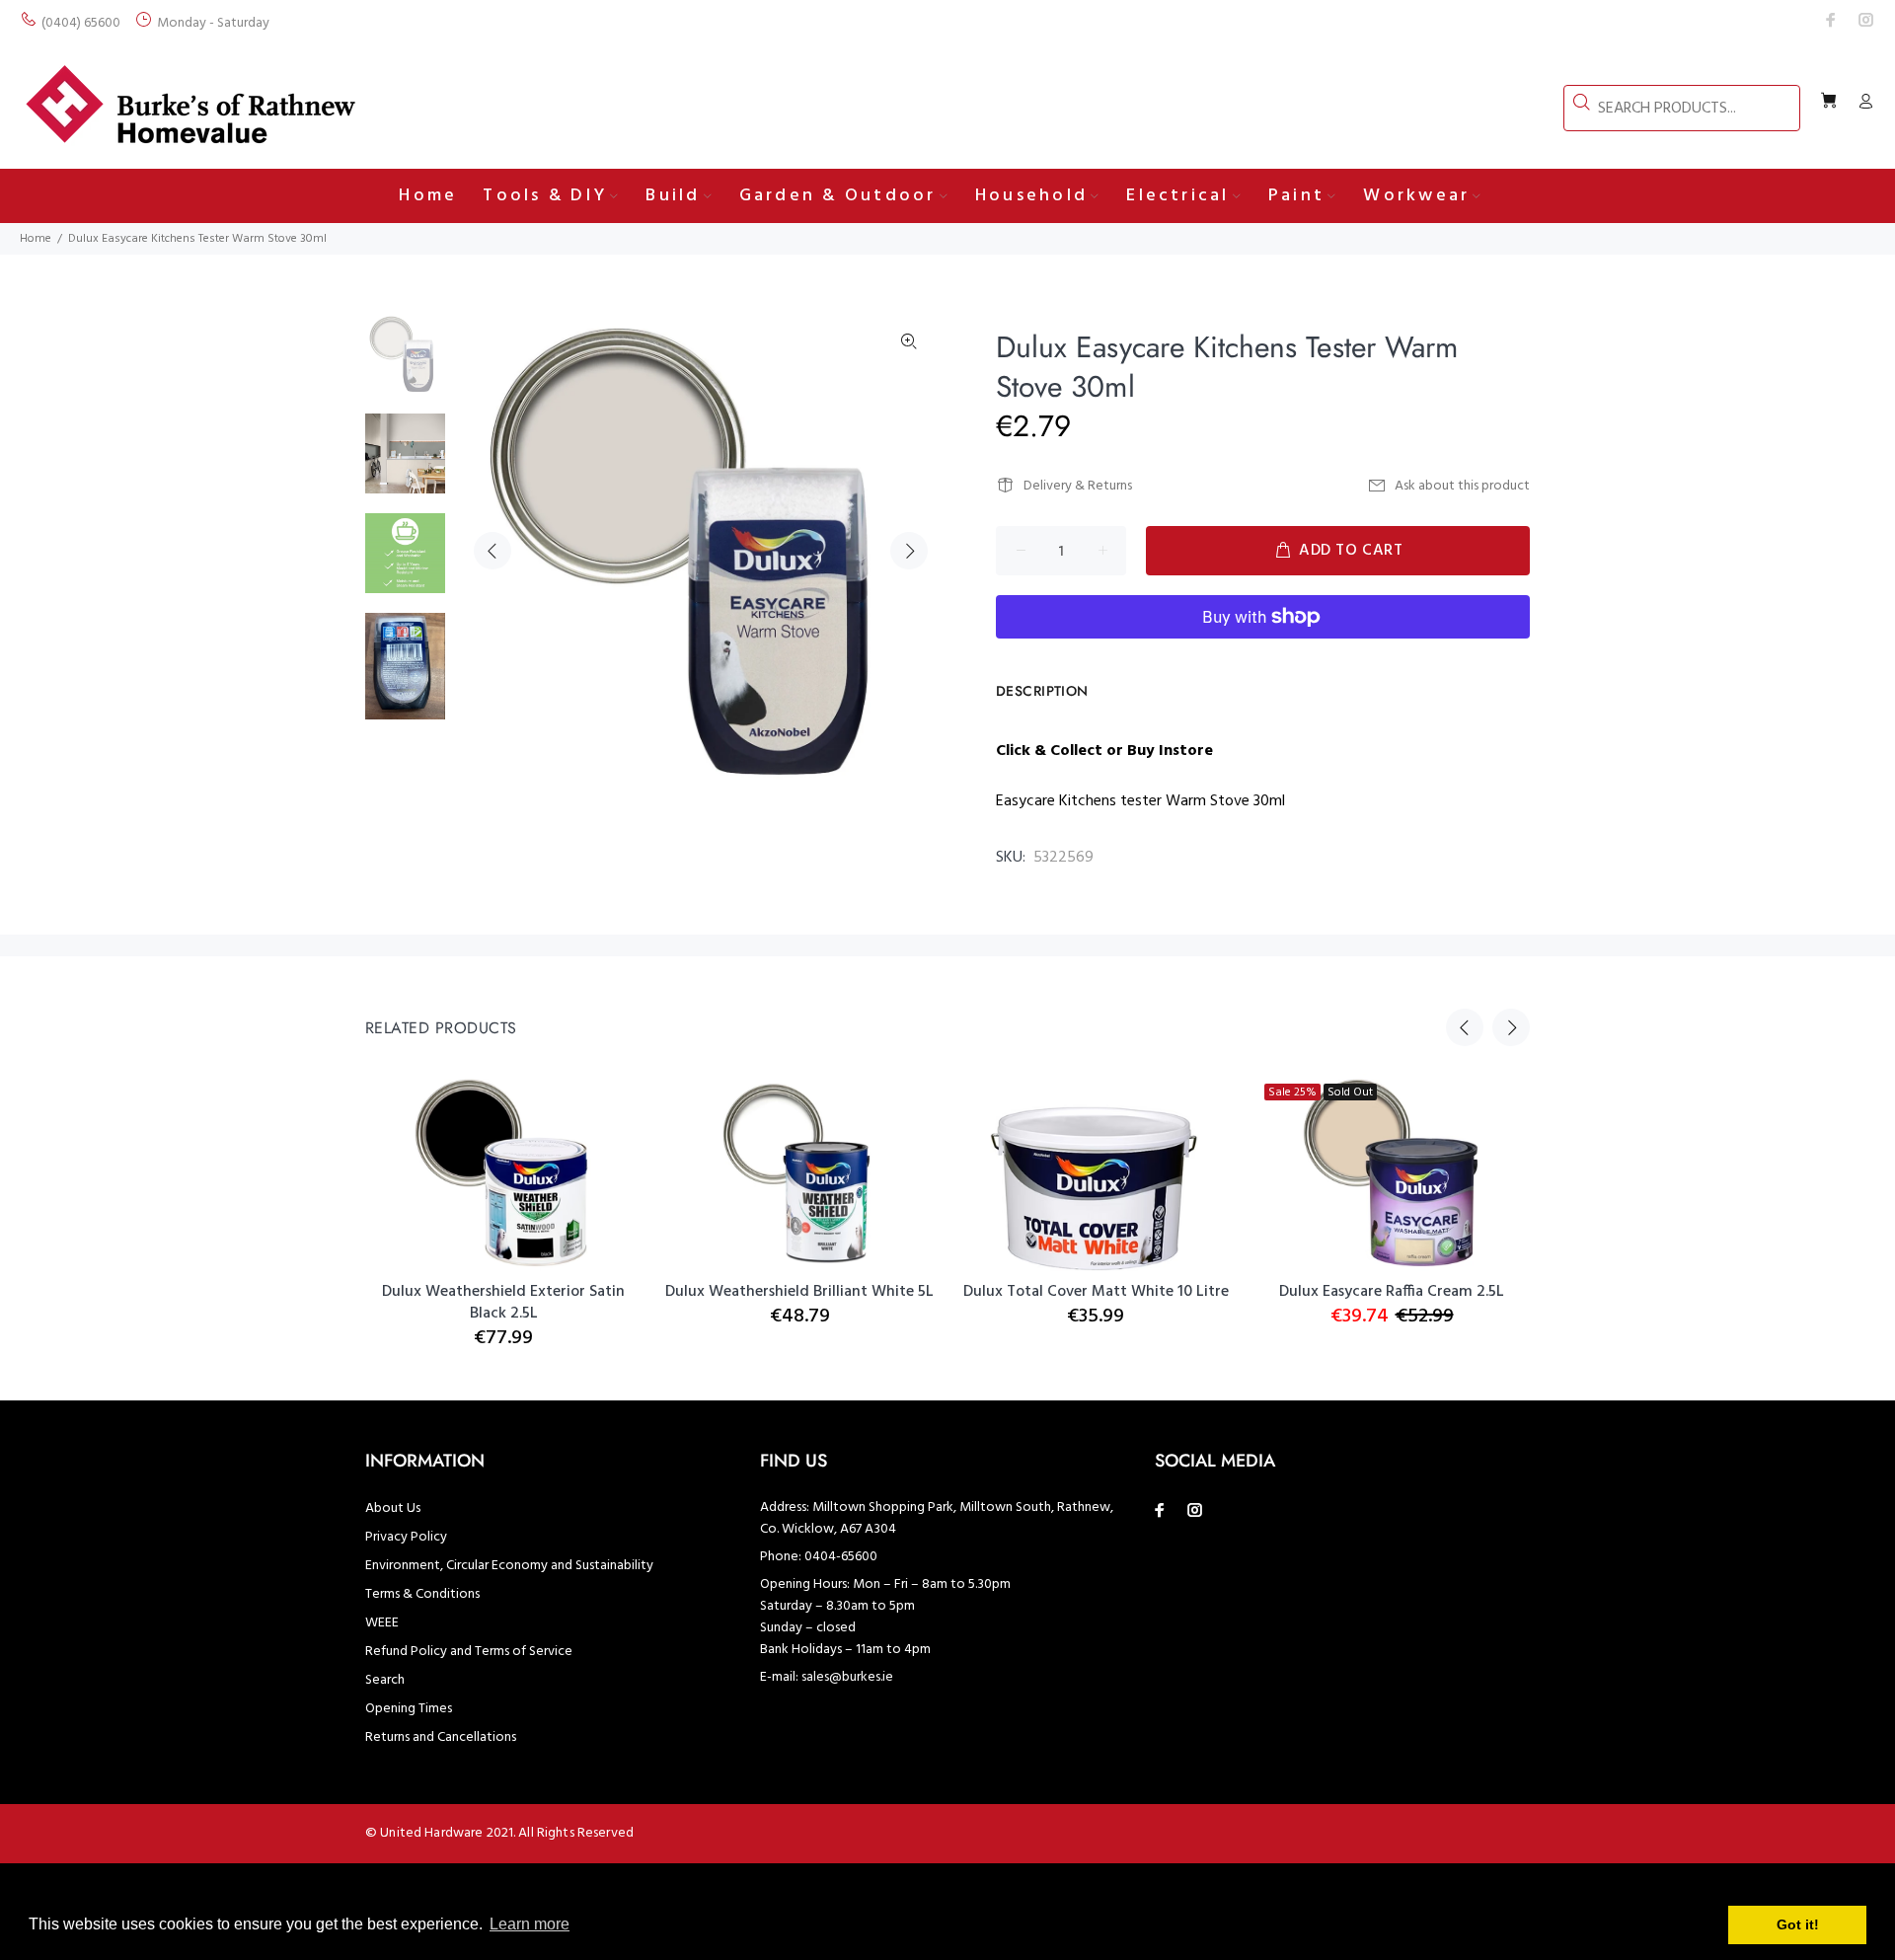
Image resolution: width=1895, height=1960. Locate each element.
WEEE (382, 1623)
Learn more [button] (530, 1924)
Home (36, 239)
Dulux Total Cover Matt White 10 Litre (1096, 1292)
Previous (493, 551)
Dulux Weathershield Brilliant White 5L (799, 1292)
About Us (393, 1508)
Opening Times (409, 1709)
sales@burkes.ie (847, 1677)
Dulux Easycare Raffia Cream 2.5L (1392, 1292)
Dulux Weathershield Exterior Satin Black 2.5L (503, 1303)
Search (385, 1680)
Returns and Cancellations (441, 1737)
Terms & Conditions (422, 1594)
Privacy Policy (406, 1537)
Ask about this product (1462, 486)
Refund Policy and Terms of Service (469, 1652)
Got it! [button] (1798, 1924)
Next (909, 551)
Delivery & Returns (1078, 486)
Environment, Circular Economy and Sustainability (509, 1566)
